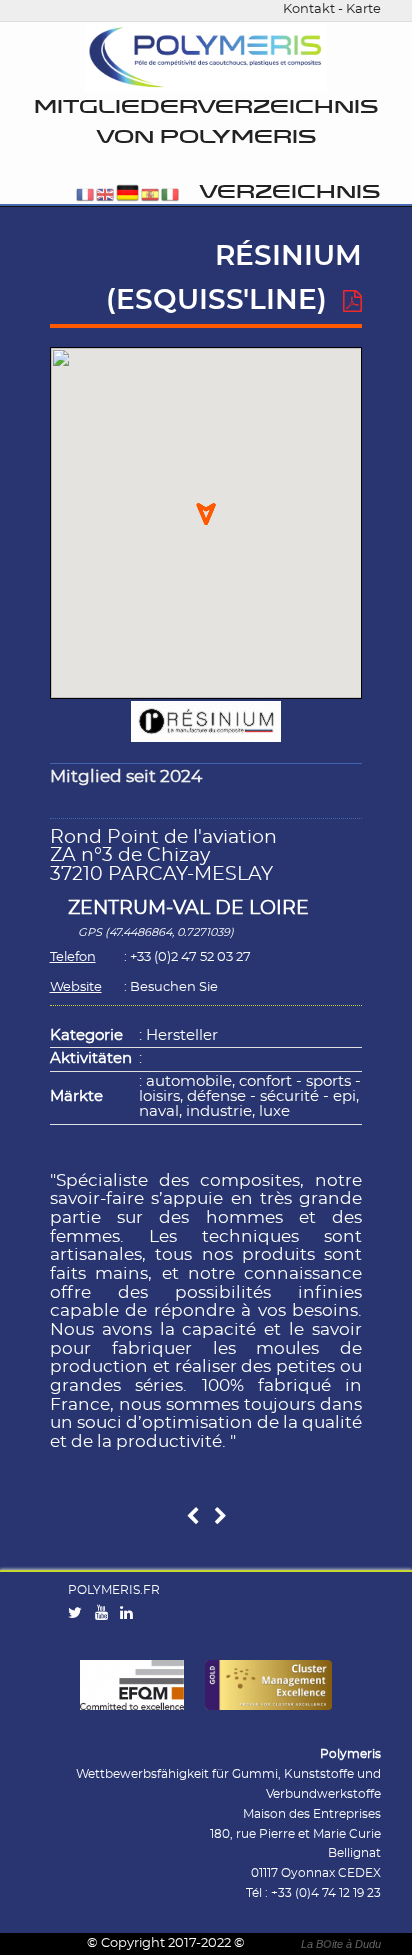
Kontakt (309, 9)
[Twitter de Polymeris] (79, 1614)
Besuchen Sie (174, 987)
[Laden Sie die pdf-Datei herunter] (352, 302)
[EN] (105, 196)
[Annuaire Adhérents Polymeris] (205, 59)
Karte (363, 9)
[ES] (150, 196)
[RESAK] (192, 1517)
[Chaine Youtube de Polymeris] (106, 1614)
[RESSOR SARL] (220, 1517)
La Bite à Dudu (341, 1944)
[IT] (170, 196)
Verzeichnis (289, 192)
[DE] (127, 196)
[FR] (85, 196)
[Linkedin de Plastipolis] (131, 1614)
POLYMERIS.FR (114, 1590)
